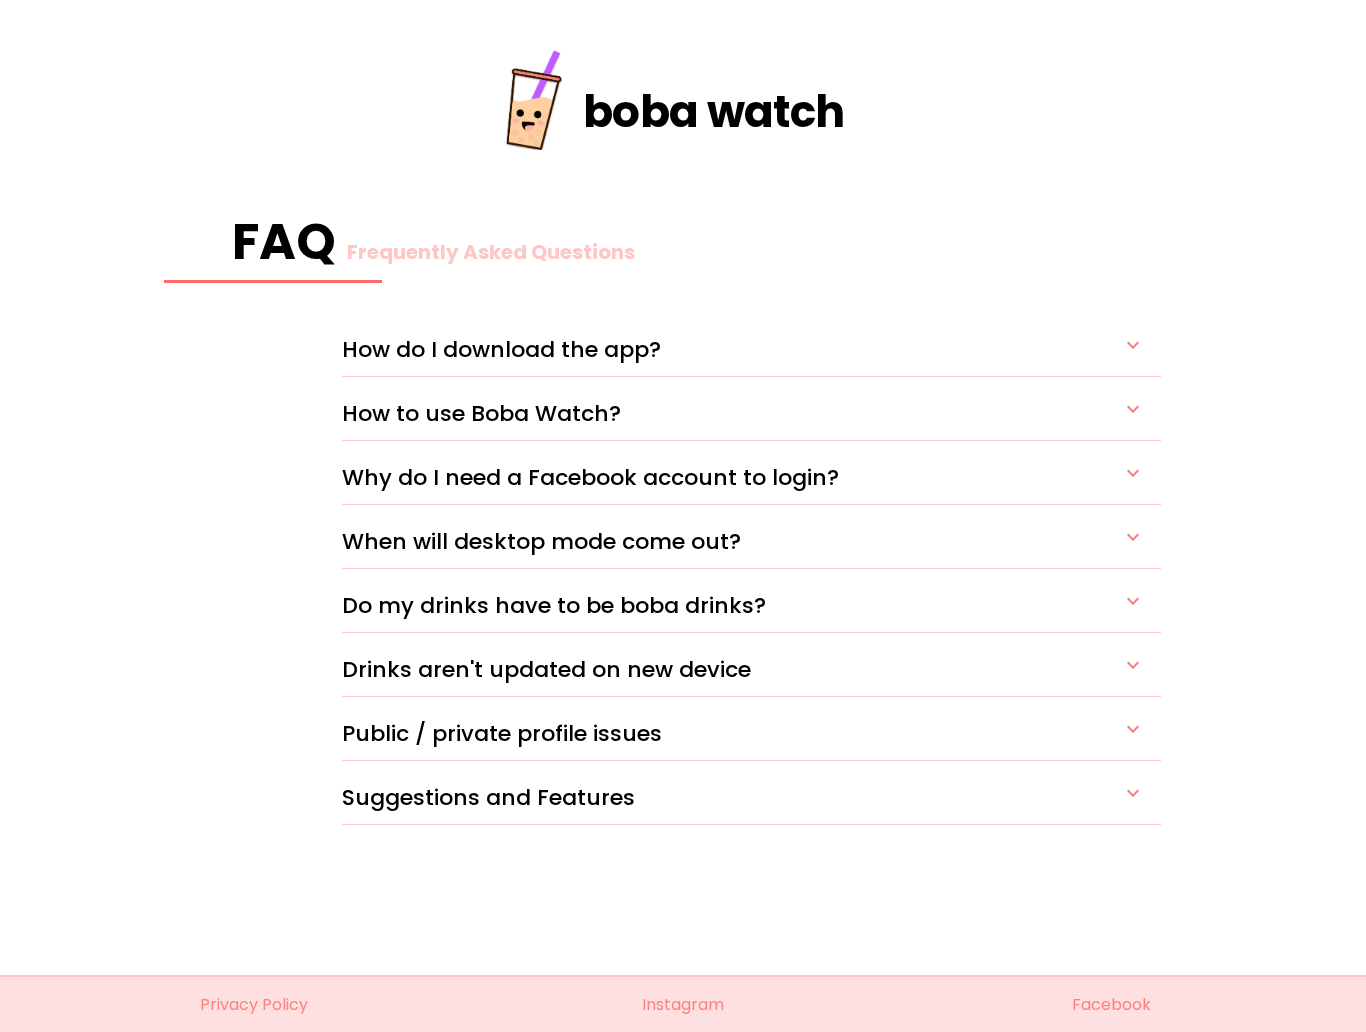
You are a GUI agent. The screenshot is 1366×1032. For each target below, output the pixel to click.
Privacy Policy (254, 1004)
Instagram (683, 1004)
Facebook (1111, 1004)
